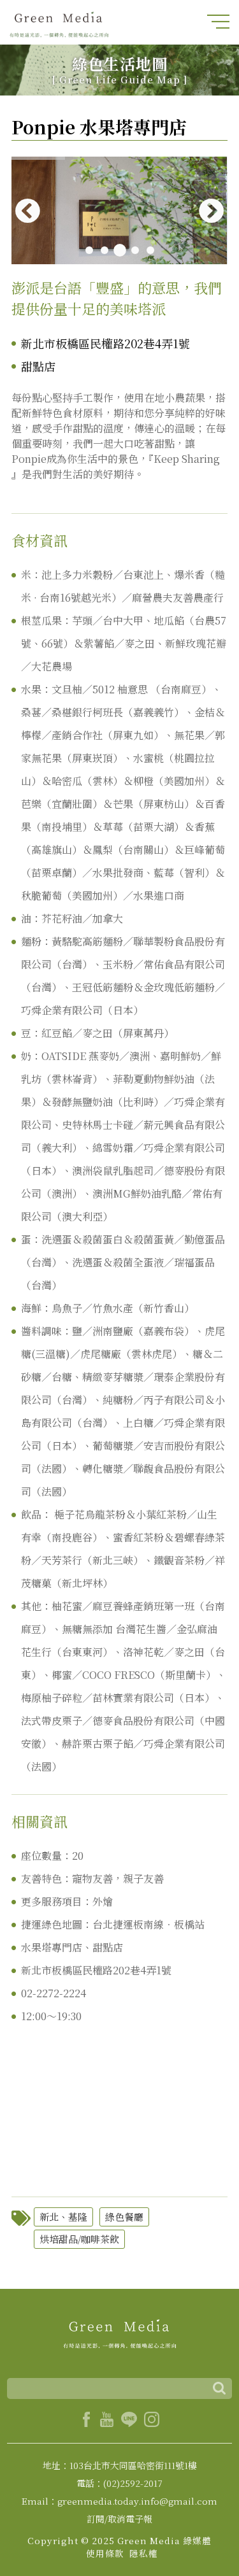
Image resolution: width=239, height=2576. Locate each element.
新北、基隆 (63, 2217)
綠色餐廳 (124, 2217)
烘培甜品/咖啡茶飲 (79, 2239)
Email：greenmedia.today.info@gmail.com (119, 2501)
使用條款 (105, 2553)
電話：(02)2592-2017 (119, 2483)
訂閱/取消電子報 (119, 2519)
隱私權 (144, 2553)
